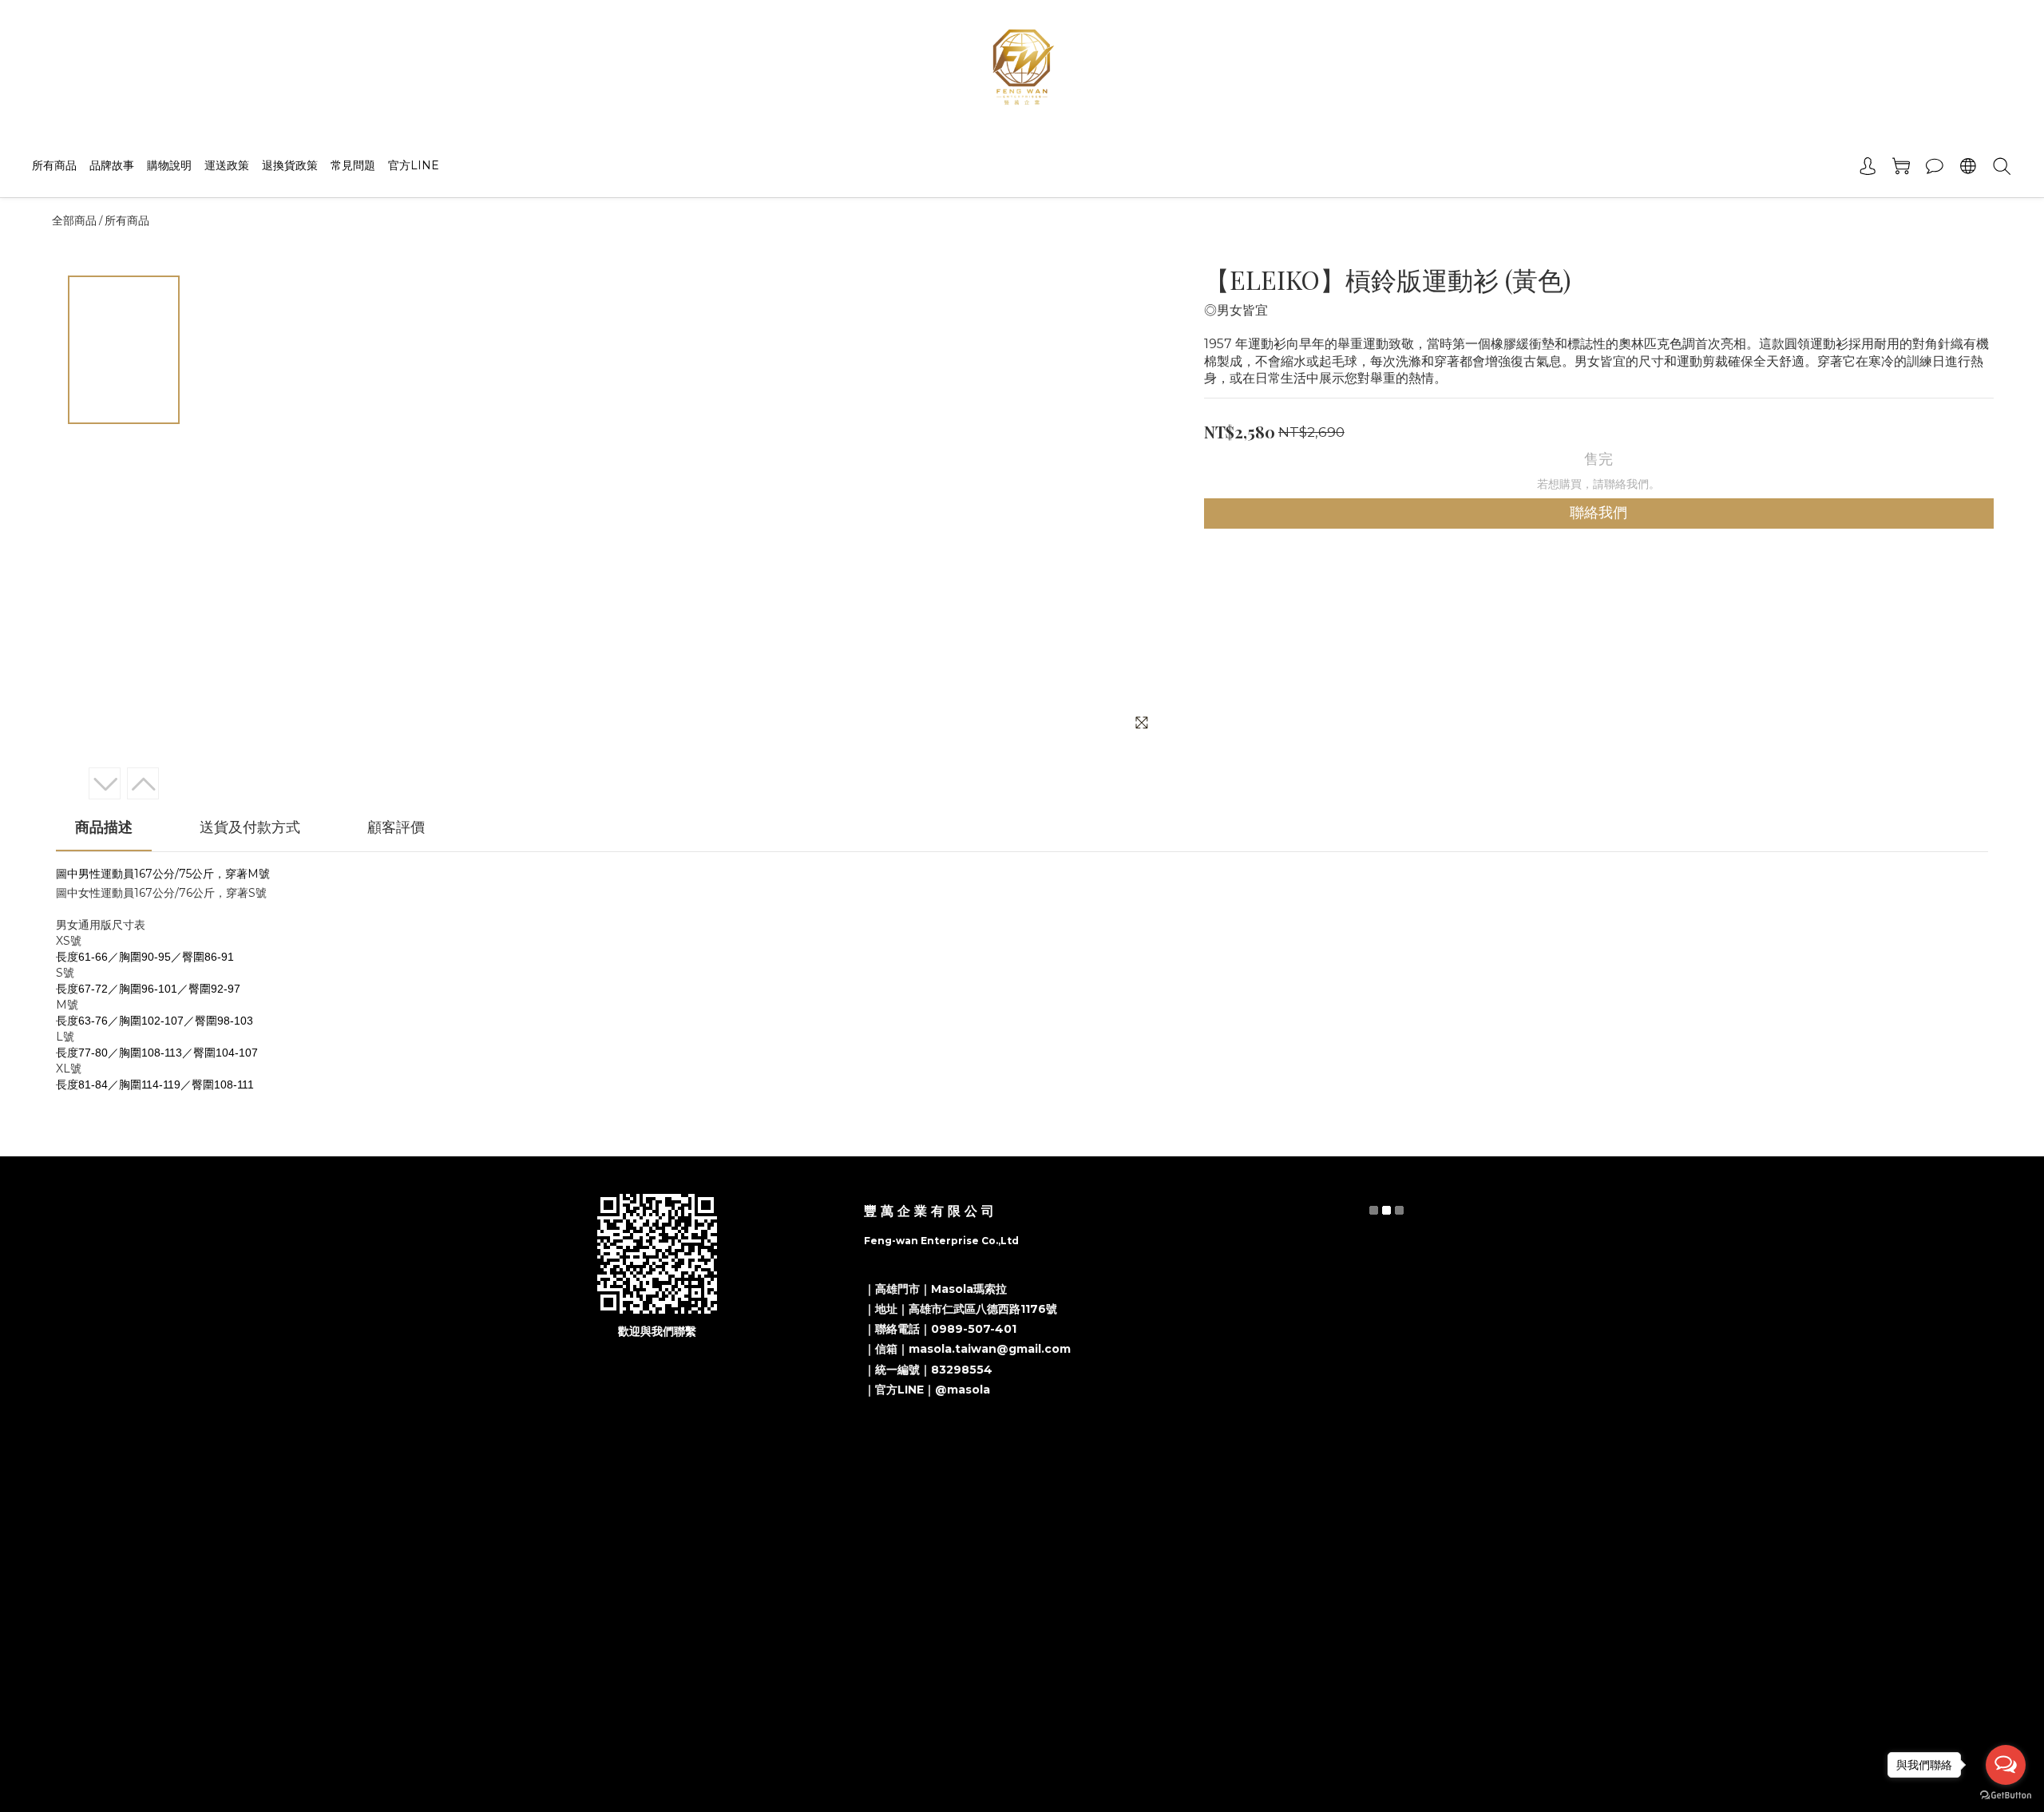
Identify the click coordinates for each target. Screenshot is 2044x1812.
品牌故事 (112, 165)
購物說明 (169, 165)
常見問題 (353, 165)
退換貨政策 (290, 165)
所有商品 (54, 165)
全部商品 (74, 220)
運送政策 (227, 165)
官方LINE (414, 165)
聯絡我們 (1598, 513)
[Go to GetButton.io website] (2006, 1796)
